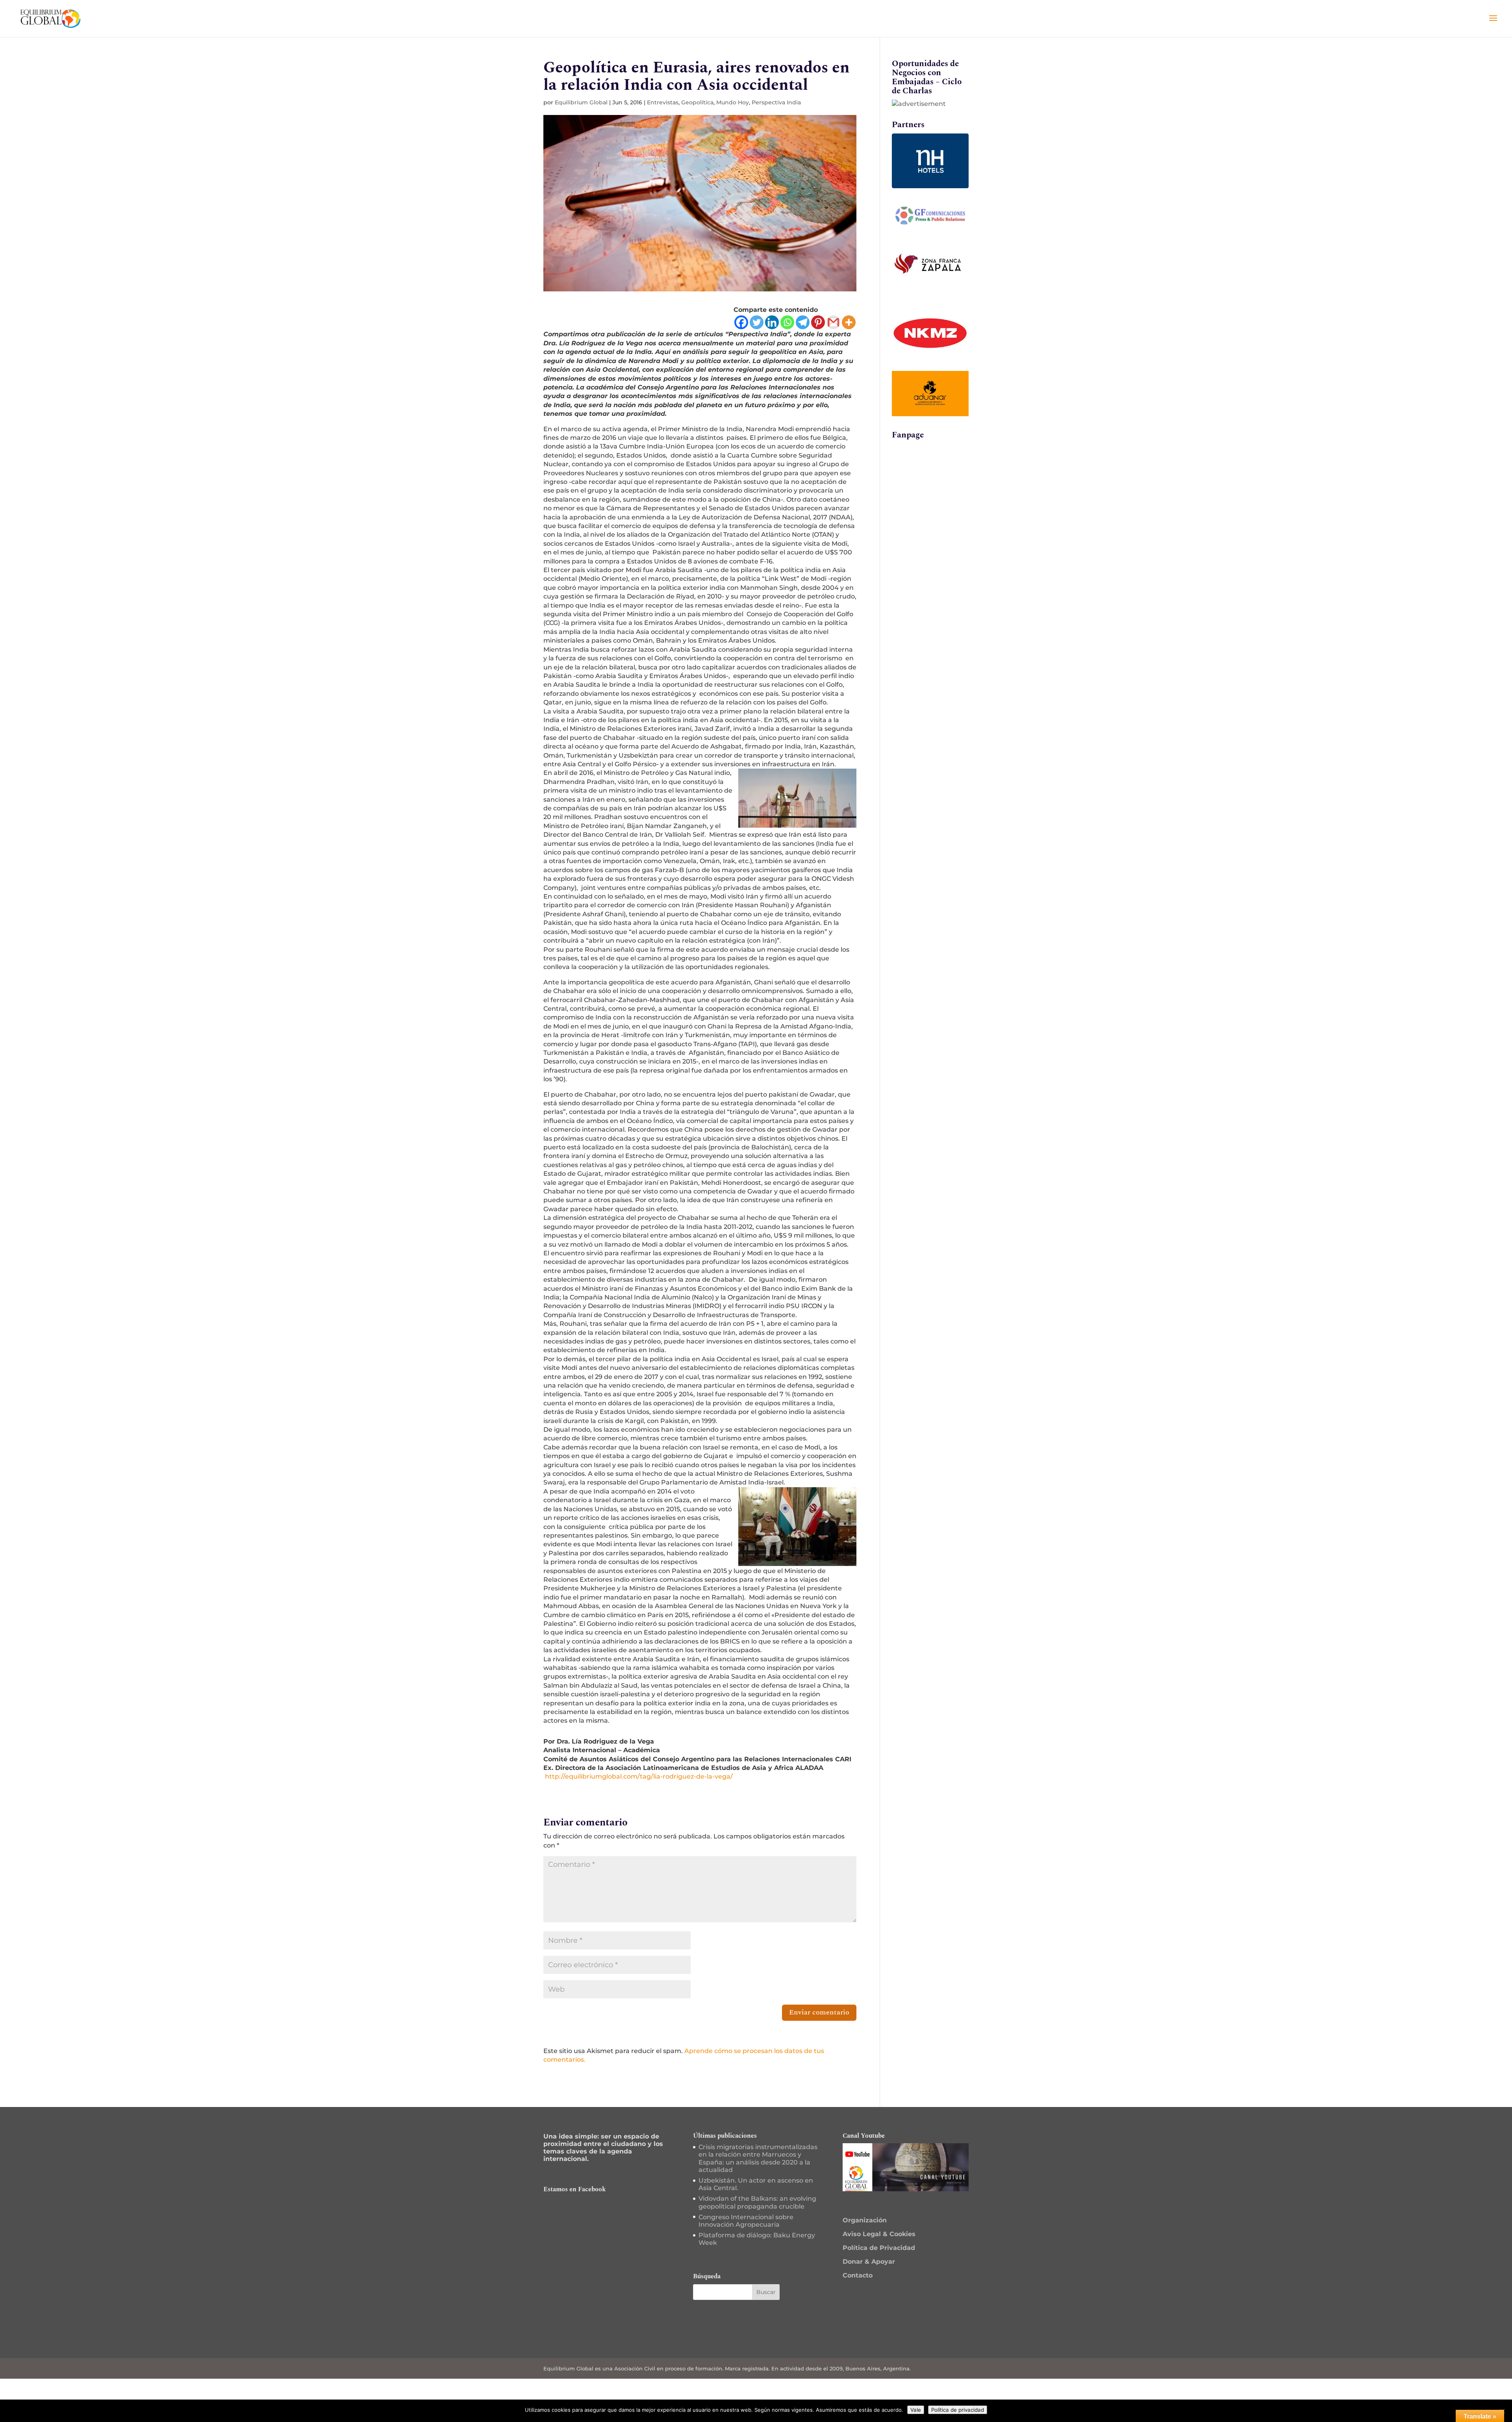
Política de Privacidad (879, 2248)
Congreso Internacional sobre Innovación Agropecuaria (746, 2221)
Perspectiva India (776, 102)
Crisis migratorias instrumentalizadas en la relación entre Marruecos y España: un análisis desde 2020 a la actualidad (758, 2158)
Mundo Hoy (733, 102)
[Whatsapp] (787, 322)
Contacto (858, 2275)
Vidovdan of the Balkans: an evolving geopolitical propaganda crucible (757, 2202)
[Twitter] (757, 322)
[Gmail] (833, 322)
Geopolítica (697, 102)
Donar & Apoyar (869, 2262)
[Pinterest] (818, 322)
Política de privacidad (958, 2410)
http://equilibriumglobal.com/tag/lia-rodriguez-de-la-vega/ (638, 1776)
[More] (849, 322)
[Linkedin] (772, 322)
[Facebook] (741, 322)
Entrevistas (663, 102)
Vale (916, 2410)
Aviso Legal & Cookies (879, 2234)
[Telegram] (803, 322)
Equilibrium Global (581, 102)
